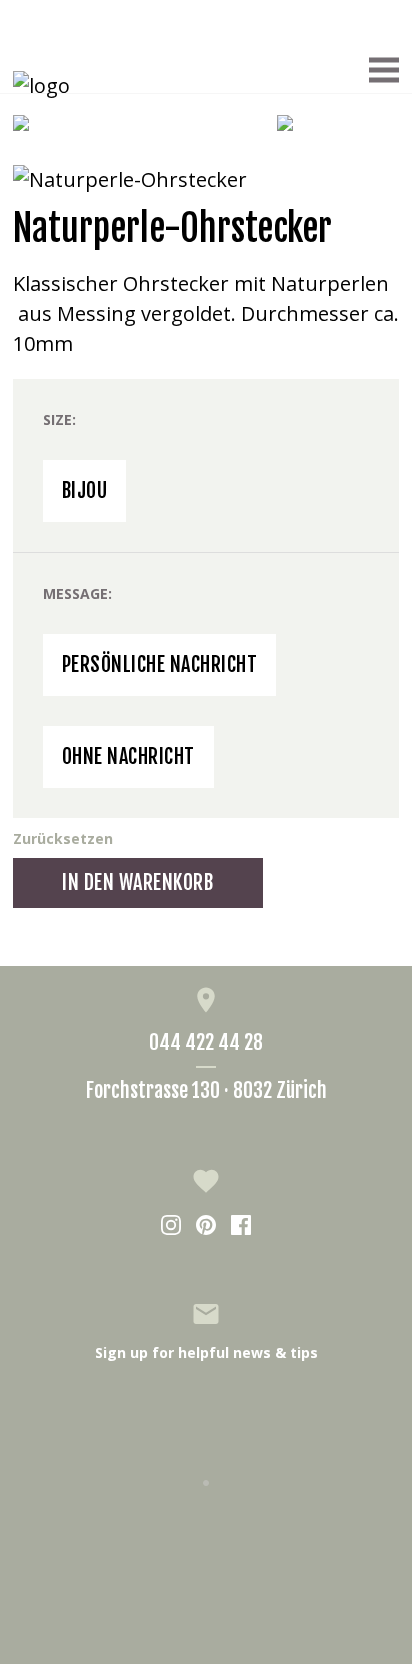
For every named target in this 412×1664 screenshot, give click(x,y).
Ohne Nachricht (128, 756)
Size (57, 419)
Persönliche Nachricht (160, 664)
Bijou (85, 490)
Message (75, 593)
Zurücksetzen (63, 838)
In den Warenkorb (137, 882)
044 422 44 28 (206, 1042)
